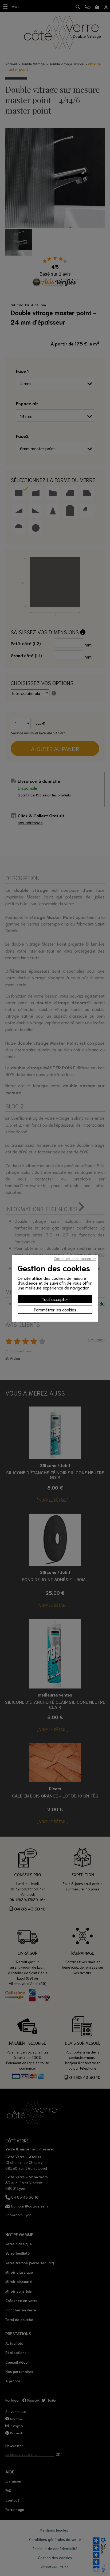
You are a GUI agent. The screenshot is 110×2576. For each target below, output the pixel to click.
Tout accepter (55, 1299)
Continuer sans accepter (75, 1258)
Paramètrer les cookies (55, 1309)
